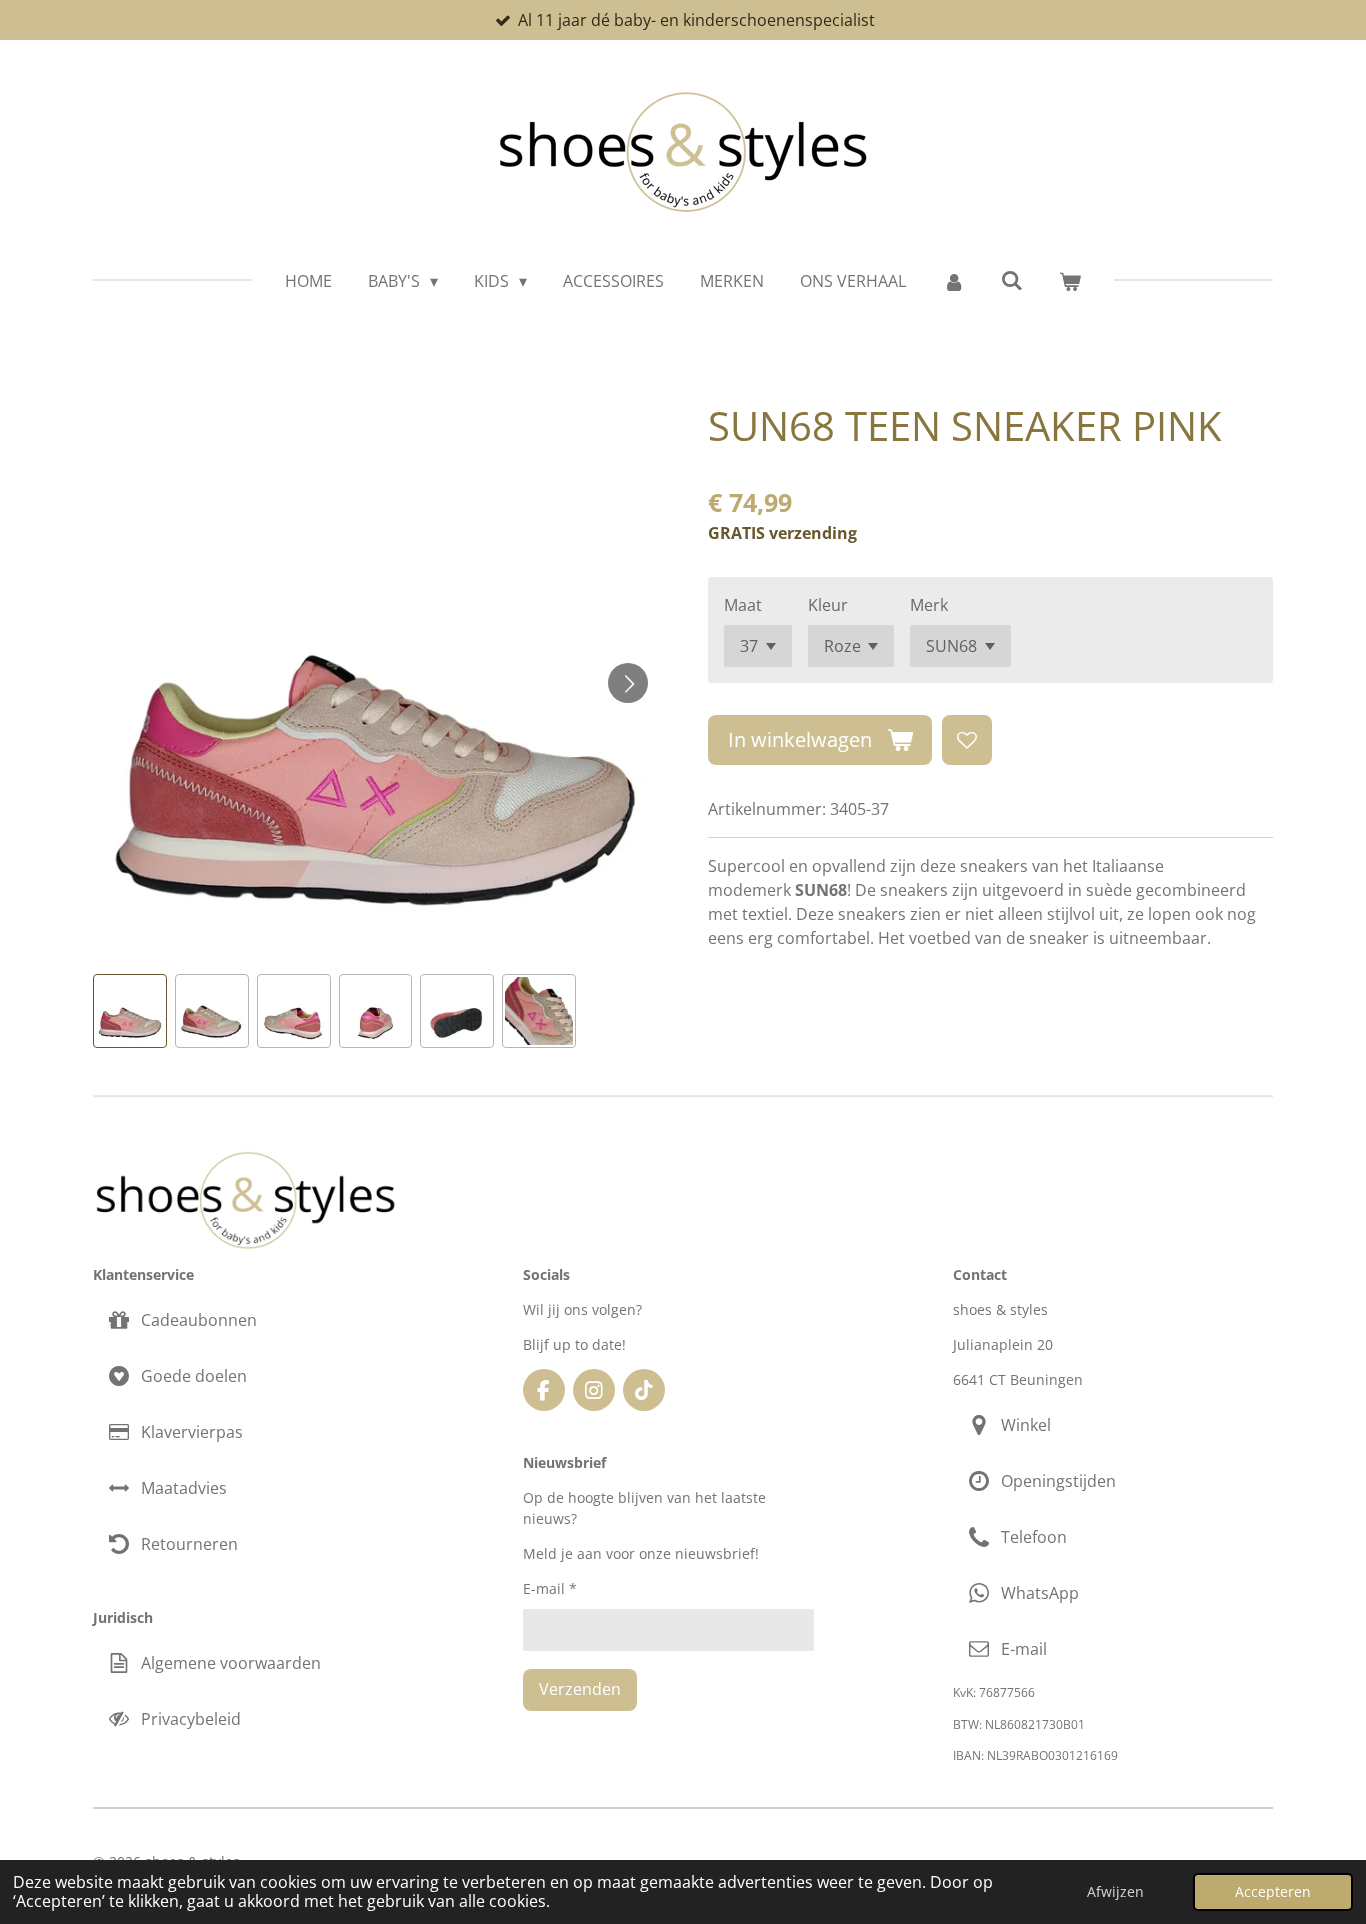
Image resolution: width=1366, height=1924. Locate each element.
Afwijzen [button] (1115, 1891)
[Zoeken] (1012, 280)
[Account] (953, 281)
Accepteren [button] (1273, 1891)
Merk (929, 605)
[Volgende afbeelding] (628, 683)
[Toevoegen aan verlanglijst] (967, 740)
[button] (130, 1011)
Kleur (828, 605)
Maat (743, 605)
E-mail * (550, 1588)
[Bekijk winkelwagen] (1070, 281)
